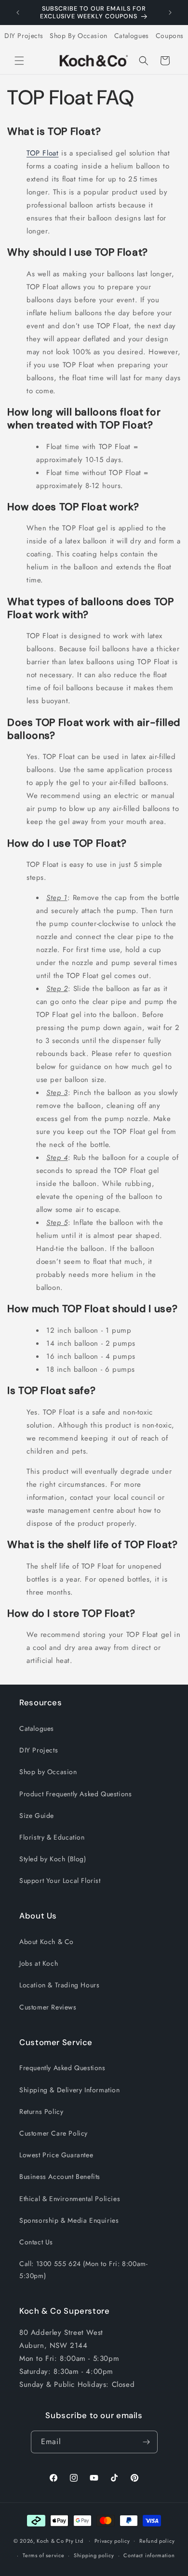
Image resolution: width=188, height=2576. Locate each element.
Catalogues (132, 36)
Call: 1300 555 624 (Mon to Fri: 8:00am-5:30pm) (83, 2270)
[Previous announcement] (18, 13)
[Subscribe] (147, 2442)
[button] (19, 61)
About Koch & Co (47, 1942)
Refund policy (157, 2541)
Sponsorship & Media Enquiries (69, 2220)
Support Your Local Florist (60, 1880)
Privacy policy (112, 2541)
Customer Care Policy (54, 2133)
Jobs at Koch (39, 1963)
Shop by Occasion (48, 1772)
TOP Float (42, 153)
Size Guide (37, 1816)
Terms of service (43, 2555)
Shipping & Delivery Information (70, 2090)
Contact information (149, 2555)
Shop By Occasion (79, 36)
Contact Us (36, 2242)
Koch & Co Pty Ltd (60, 2540)
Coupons (170, 36)
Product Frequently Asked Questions (75, 1794)
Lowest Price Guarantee (56, 2155)
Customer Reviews (48, 2007)
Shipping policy (94, 2555)
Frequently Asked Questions (62, 2068)
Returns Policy (41, 2112)
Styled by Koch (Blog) (53, 1859)
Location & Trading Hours (59, 1985)
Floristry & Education (52, 1837)
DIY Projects (24, 36)
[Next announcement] (170, 13)
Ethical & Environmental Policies (70, 2199)
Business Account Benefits (60, 2177)
